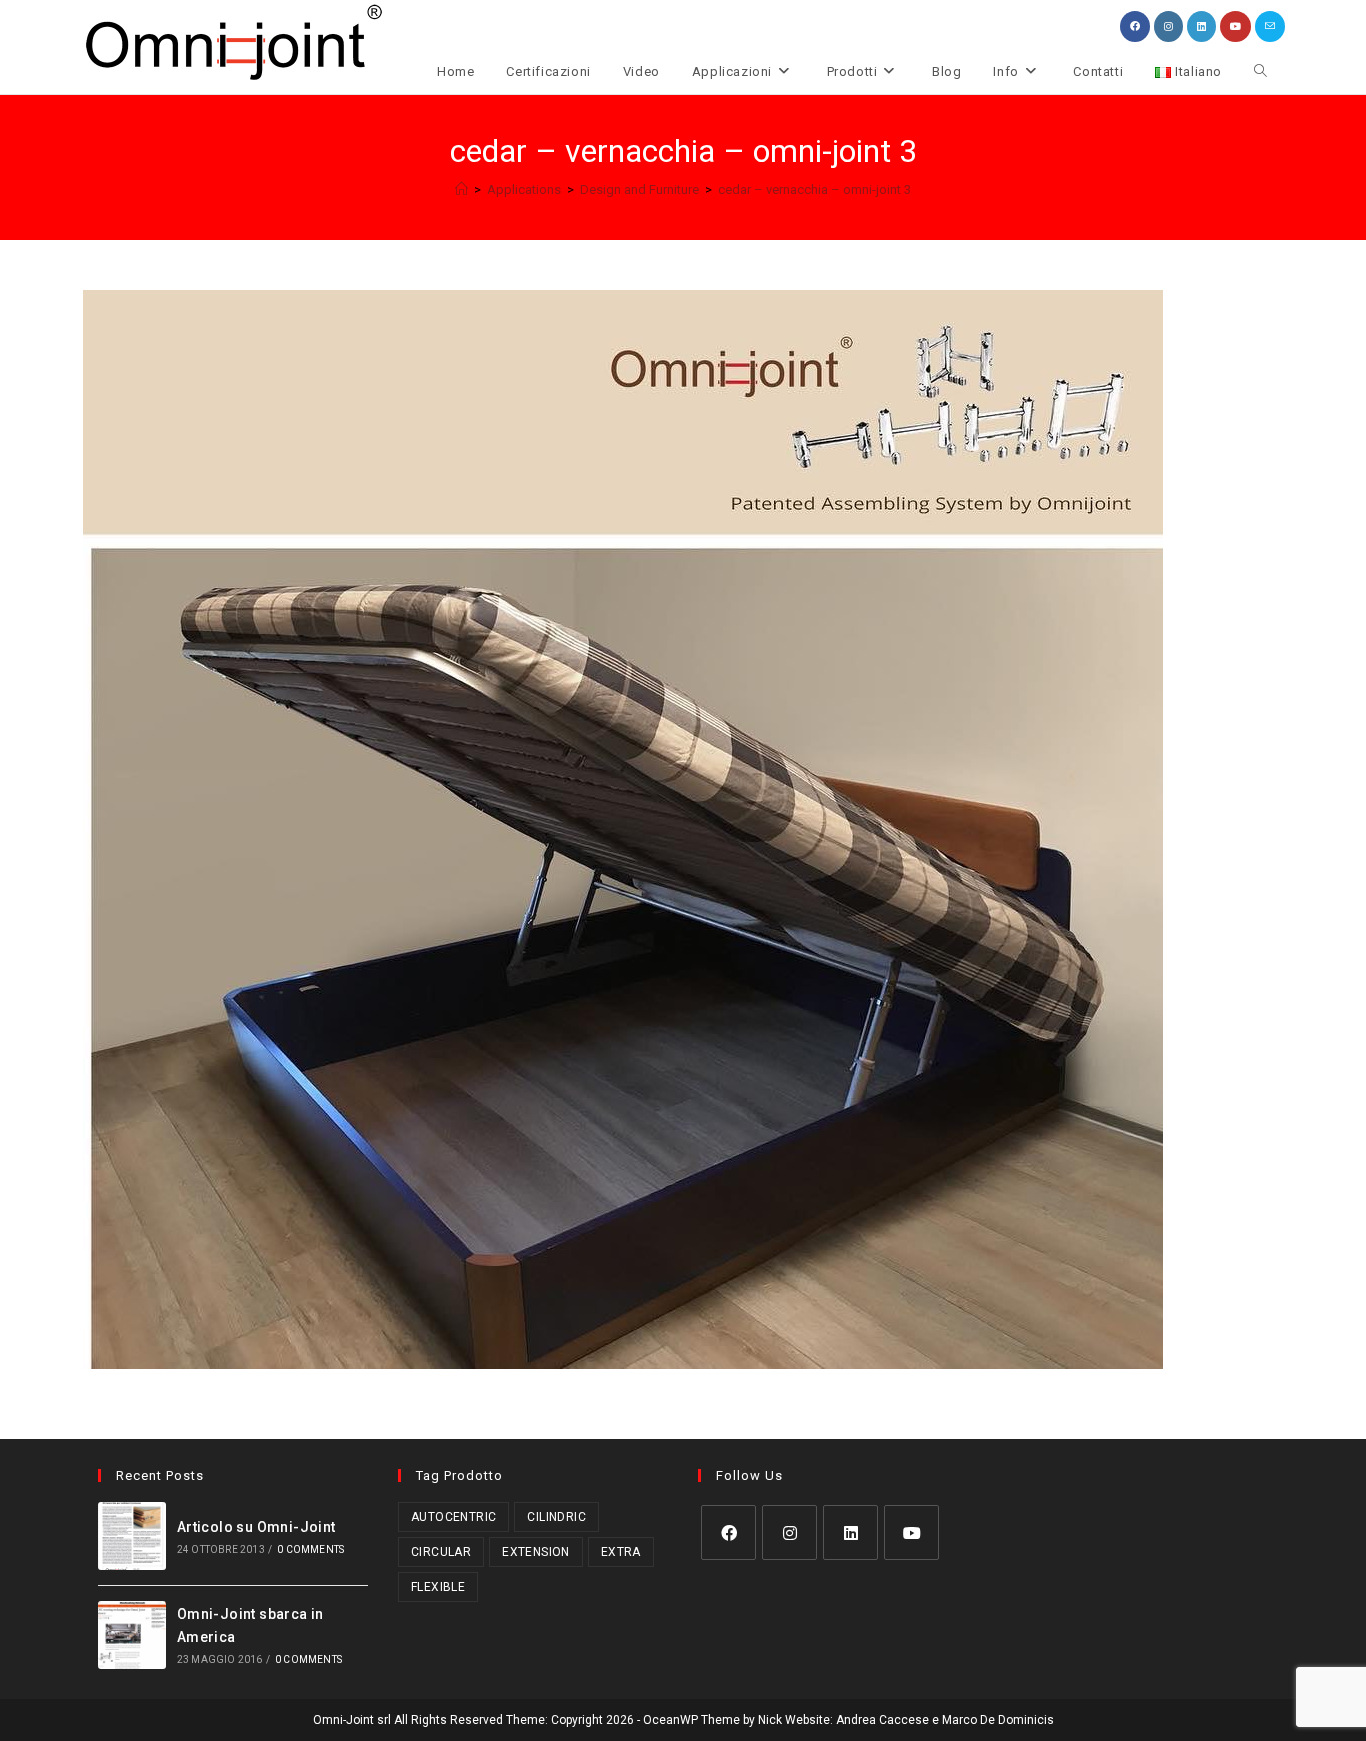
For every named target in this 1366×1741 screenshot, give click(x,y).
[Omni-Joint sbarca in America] (132, 1635)
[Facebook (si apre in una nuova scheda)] (1135, 26)
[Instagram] (789, 1532)
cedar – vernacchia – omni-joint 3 (814, 189)
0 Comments (310, 1549)
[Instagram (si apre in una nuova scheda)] (1168, 26)
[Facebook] (728, 1532)
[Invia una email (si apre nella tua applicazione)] (1270, 26)
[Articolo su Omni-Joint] (132, 1536)
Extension (536, 1552)
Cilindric (556, 1517)
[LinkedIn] (850, 1532)
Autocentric (453, 1517)
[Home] (461, 189)
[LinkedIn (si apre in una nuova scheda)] (1201, 26)
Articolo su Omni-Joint (256, 1527)
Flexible (438, 1587)
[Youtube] (911, 1532)
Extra (621, 1552)
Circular (441, 1552)
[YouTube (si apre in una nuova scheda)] (1235, 26)
